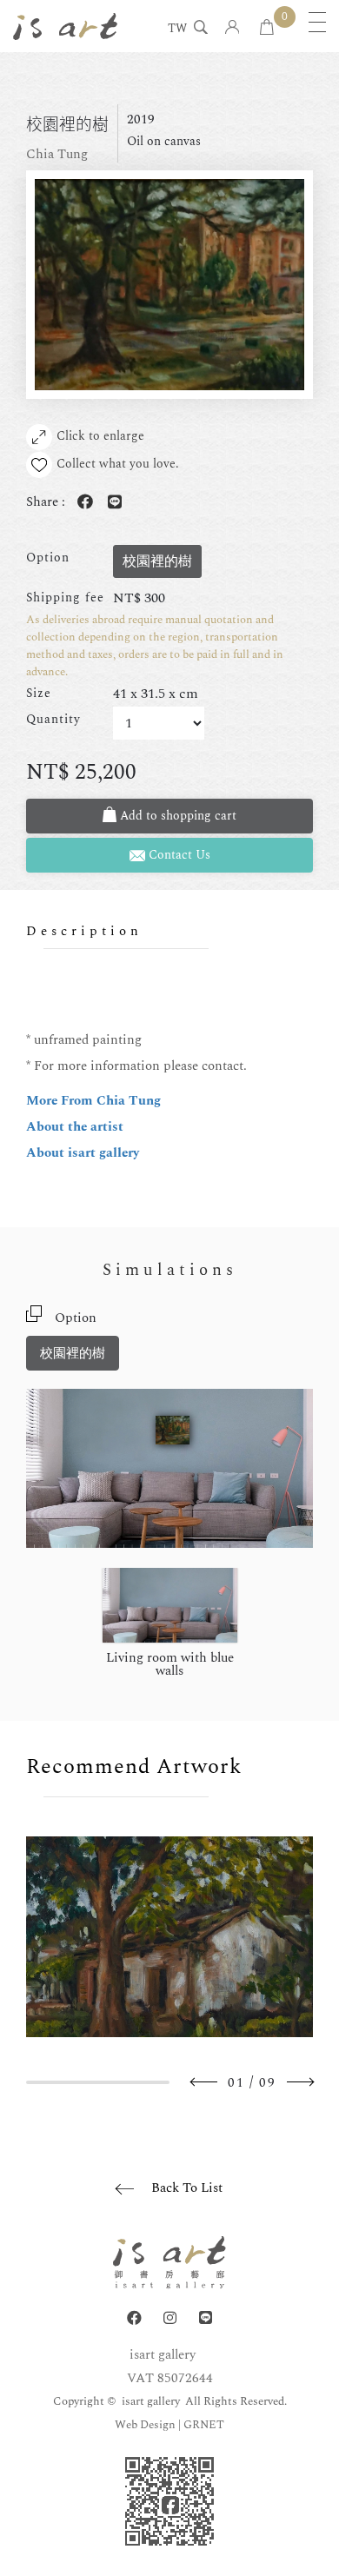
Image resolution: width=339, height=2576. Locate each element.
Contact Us (178, 855)
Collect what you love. (118, 464)
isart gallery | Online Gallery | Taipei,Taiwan (65, 26)
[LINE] (206, 2318)
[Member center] (233, 28)
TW (177, 30)
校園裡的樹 (73, 1354)
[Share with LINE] (111, 503)
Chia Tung (57, 154)
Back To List (187, 2188)
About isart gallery (83, 1153)
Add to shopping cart (176, 816)
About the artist (75, 1127)
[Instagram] (170, 2318)
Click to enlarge (100, 436)
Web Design (145, 2425)
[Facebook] (134, 2318)
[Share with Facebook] (82, 503)
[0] (267, 28)
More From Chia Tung (93, 1101)
